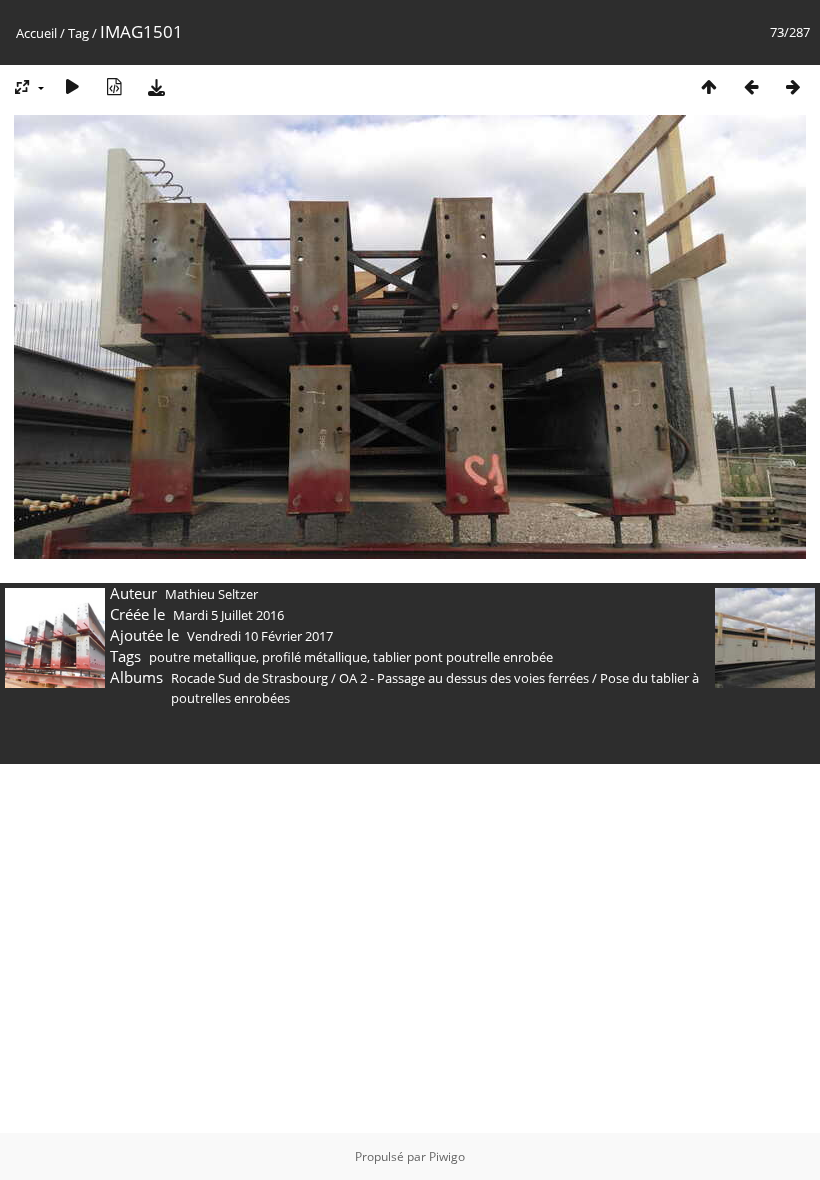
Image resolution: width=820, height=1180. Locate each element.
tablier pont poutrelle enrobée (463, 657)
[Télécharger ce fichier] (156, 86)
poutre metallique (202, 657)
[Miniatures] (709, 86)
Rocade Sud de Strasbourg (249, 678)
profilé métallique (314, 657)
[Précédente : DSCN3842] (751, 86)
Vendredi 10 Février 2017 (260, 636)
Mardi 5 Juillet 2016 (228, 615)
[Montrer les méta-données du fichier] (114, 86)
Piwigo (447, 1156)
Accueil (36, 33)
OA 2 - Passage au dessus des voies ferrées (464, 678)
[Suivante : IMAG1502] (793, 86)
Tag (78, 33)
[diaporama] (72, 86)
